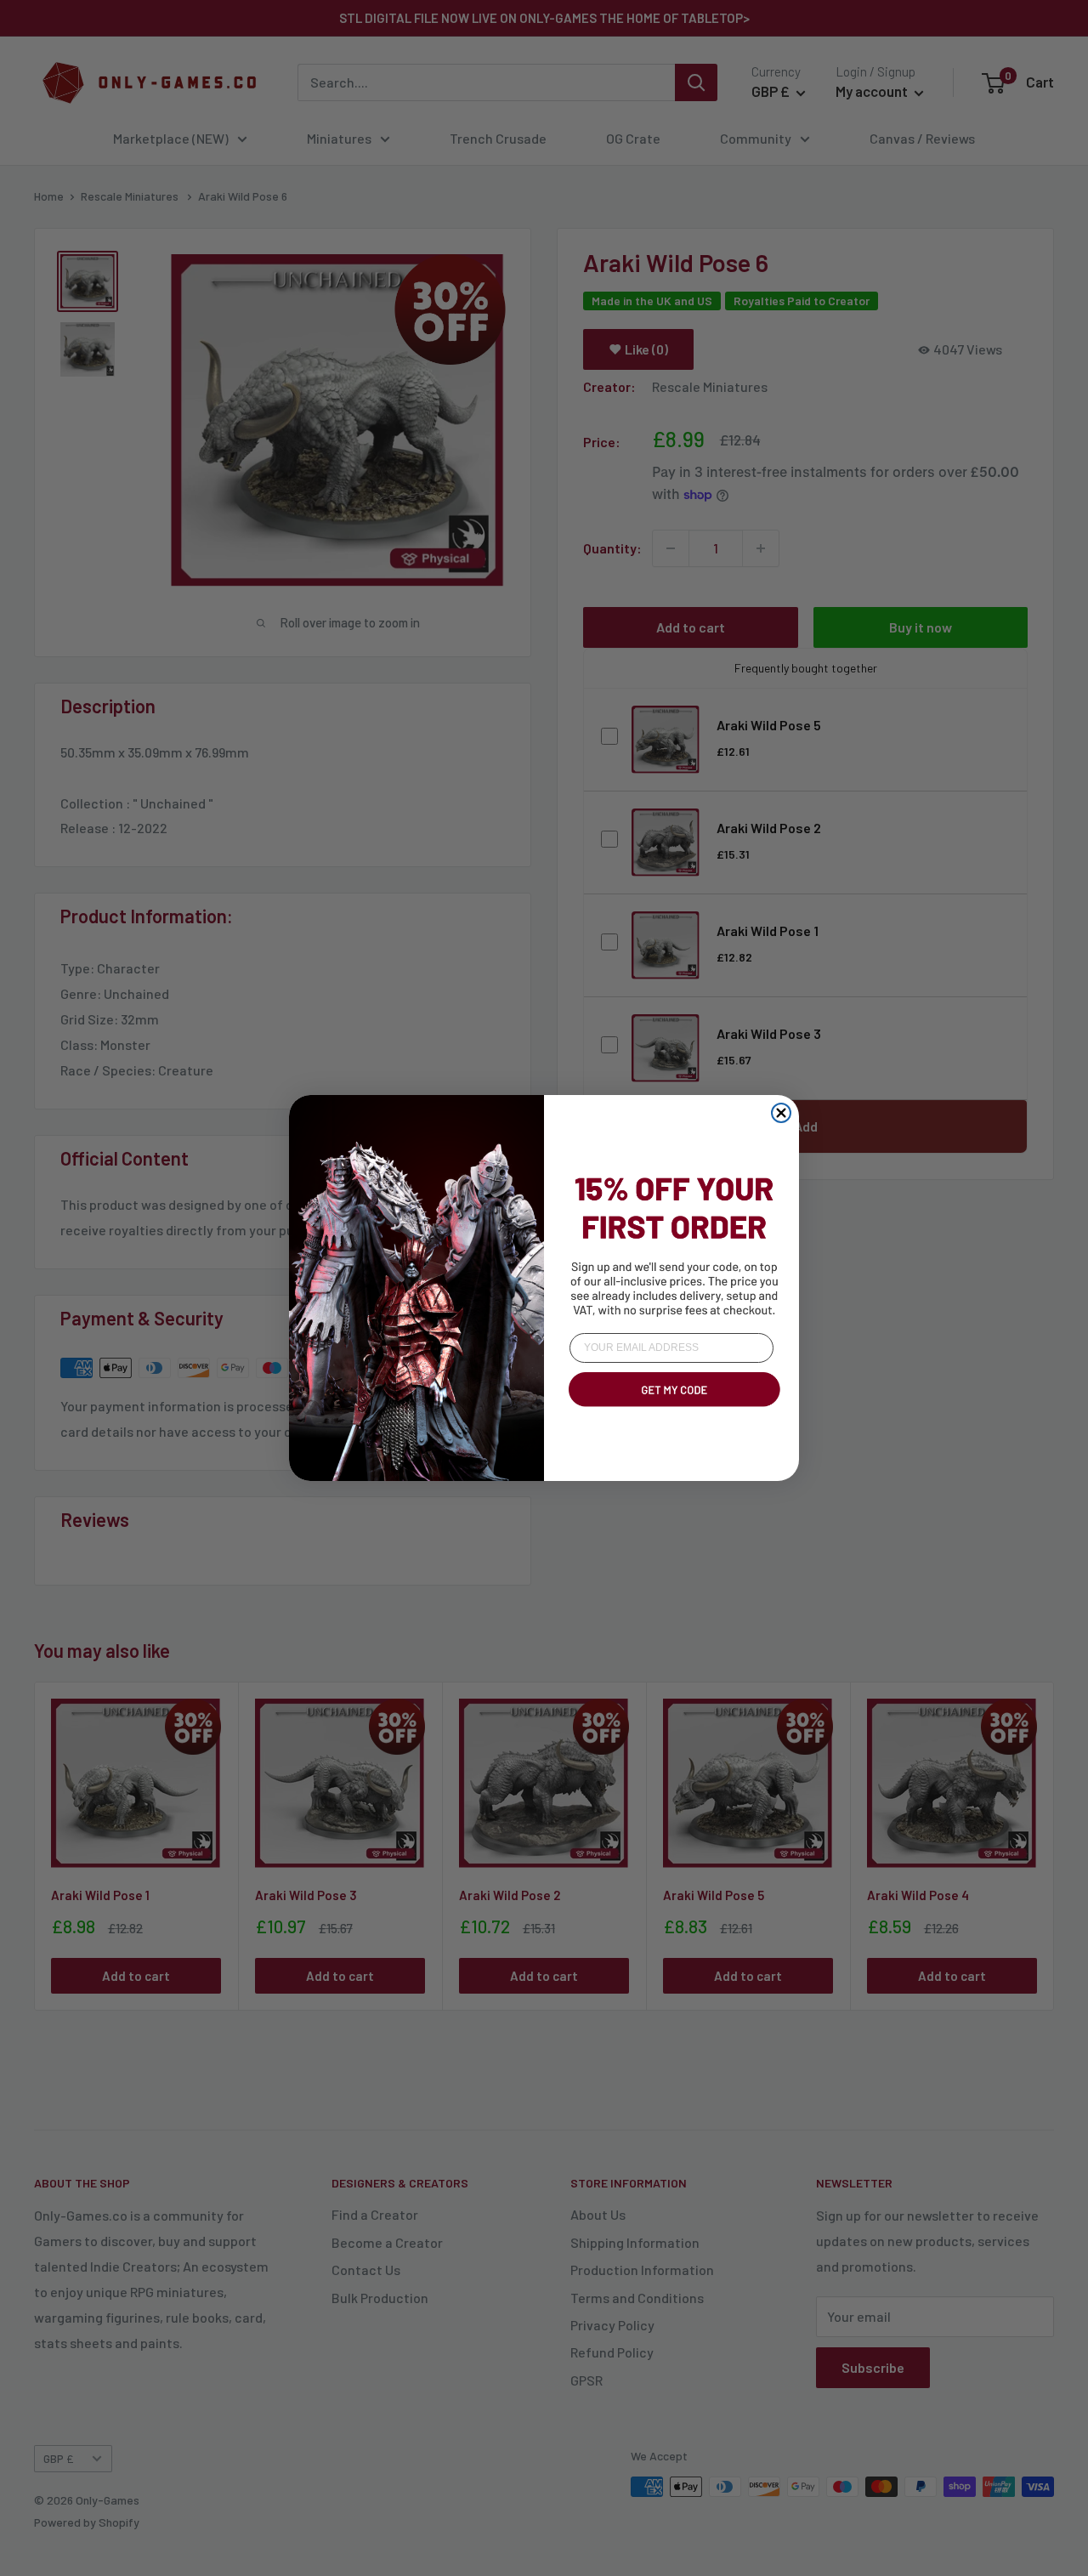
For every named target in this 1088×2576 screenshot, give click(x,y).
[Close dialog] (781, 1113)
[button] (671, 1410)
